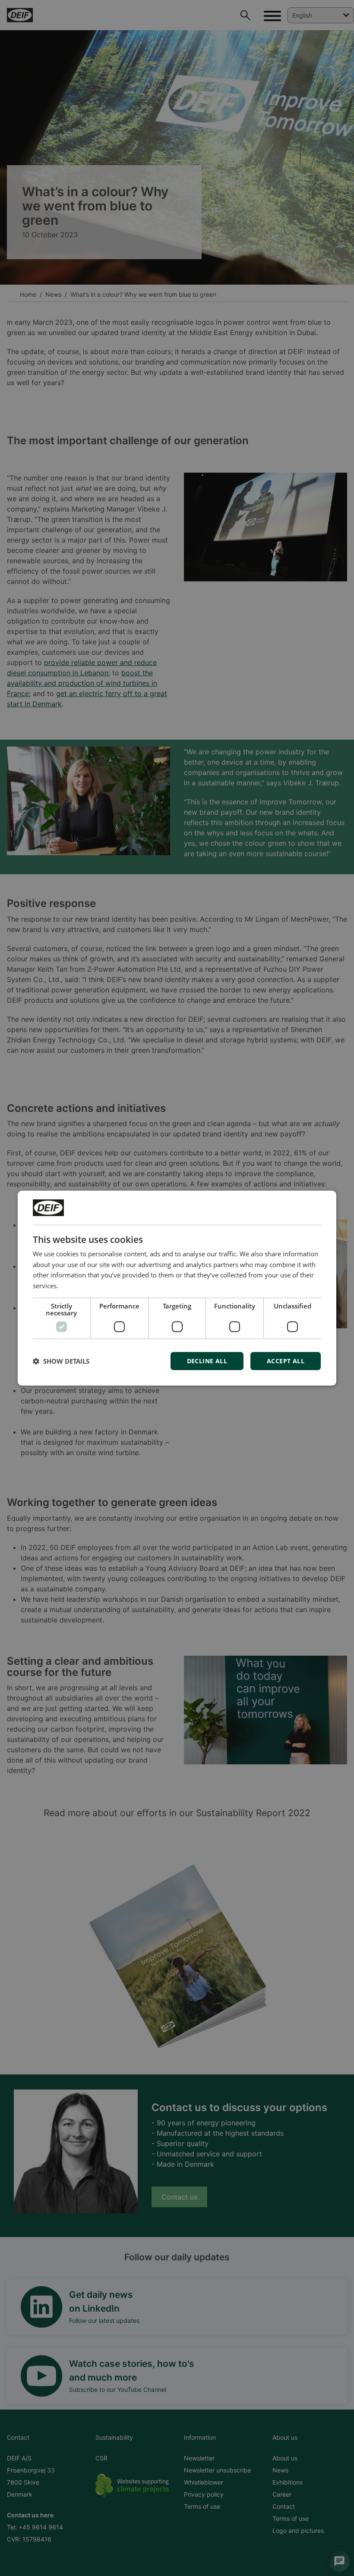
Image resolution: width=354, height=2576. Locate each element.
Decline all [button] (207, 1361)
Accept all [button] (286, 1361)
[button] (61, 1361)
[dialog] (177, 1288)
